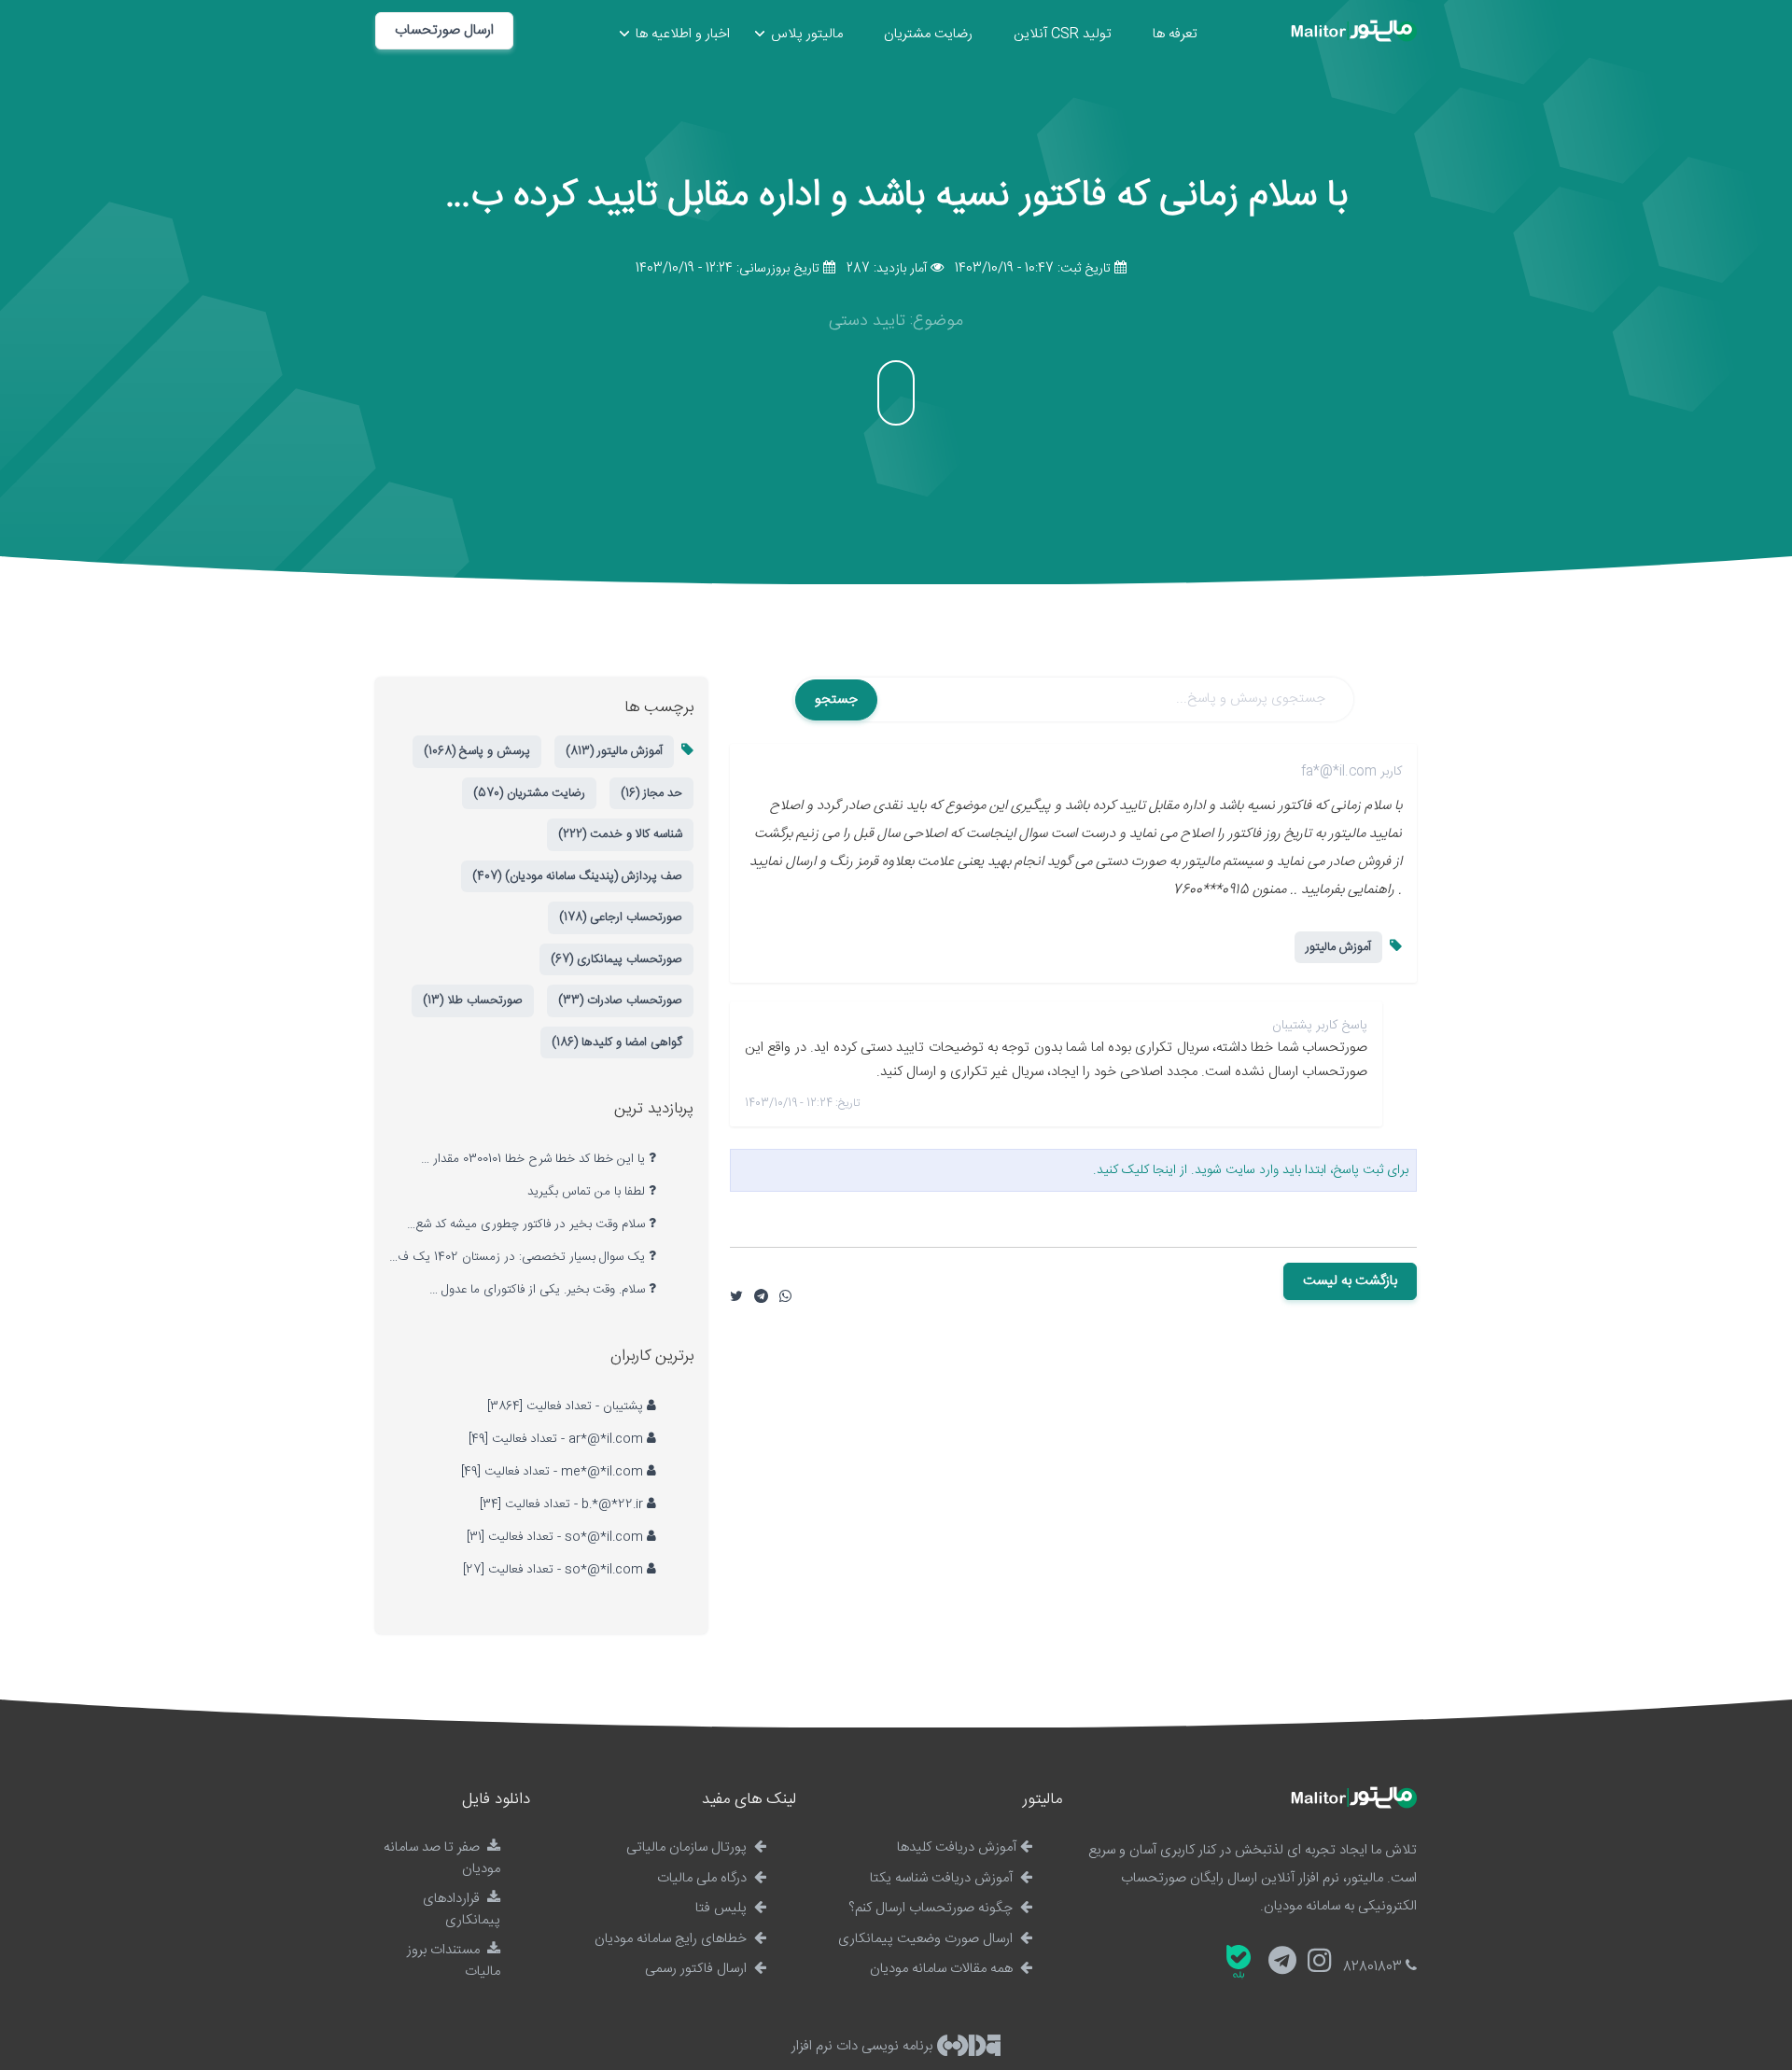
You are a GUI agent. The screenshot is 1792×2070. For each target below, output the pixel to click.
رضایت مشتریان (928, 34)
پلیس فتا (723, 1908)
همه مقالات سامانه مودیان (943, 1969)
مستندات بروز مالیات (454, 1961)
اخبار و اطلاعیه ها (683, 34)
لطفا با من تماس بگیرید (588, 1192)
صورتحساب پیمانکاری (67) (616, 959)
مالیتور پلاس (807, 34)
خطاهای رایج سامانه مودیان (672, 1939)
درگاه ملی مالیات (704, 1878)
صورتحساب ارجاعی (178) (621, 917)
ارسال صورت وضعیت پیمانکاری (927, 1939)
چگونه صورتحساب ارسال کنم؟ (932, 1908)
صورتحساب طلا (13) (473, 1000)
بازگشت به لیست (1350, 1281)
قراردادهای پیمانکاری (462, 1909)
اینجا (1164, 1170)
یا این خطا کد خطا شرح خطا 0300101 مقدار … (535, 1159)
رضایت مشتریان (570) (529, 793)
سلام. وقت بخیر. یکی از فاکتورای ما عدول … (539, 1290)
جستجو (836, 699)
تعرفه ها (1175, 34)
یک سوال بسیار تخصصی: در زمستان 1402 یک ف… (519, 1257)
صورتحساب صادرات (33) (620, 1000)
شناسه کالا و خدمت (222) (620, 834)
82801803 (1374, 1967)
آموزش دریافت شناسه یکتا (943, 1878)
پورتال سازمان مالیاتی (688, 1847)
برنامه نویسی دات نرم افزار (864, 2046)
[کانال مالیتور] (1282, 1963)
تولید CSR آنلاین (1063, 34)
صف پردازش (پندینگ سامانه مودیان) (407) (577, 876)
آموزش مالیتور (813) (614, 751)
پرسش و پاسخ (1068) (477, 751)
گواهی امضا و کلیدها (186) (617, 1042)
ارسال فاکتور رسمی (698, 1969)
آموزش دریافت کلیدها (957, 1847)
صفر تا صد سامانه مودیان (442, 1858)
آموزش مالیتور (1338, 947)
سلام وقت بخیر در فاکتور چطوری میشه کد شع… (528, 1224)
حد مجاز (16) (651, 793)
